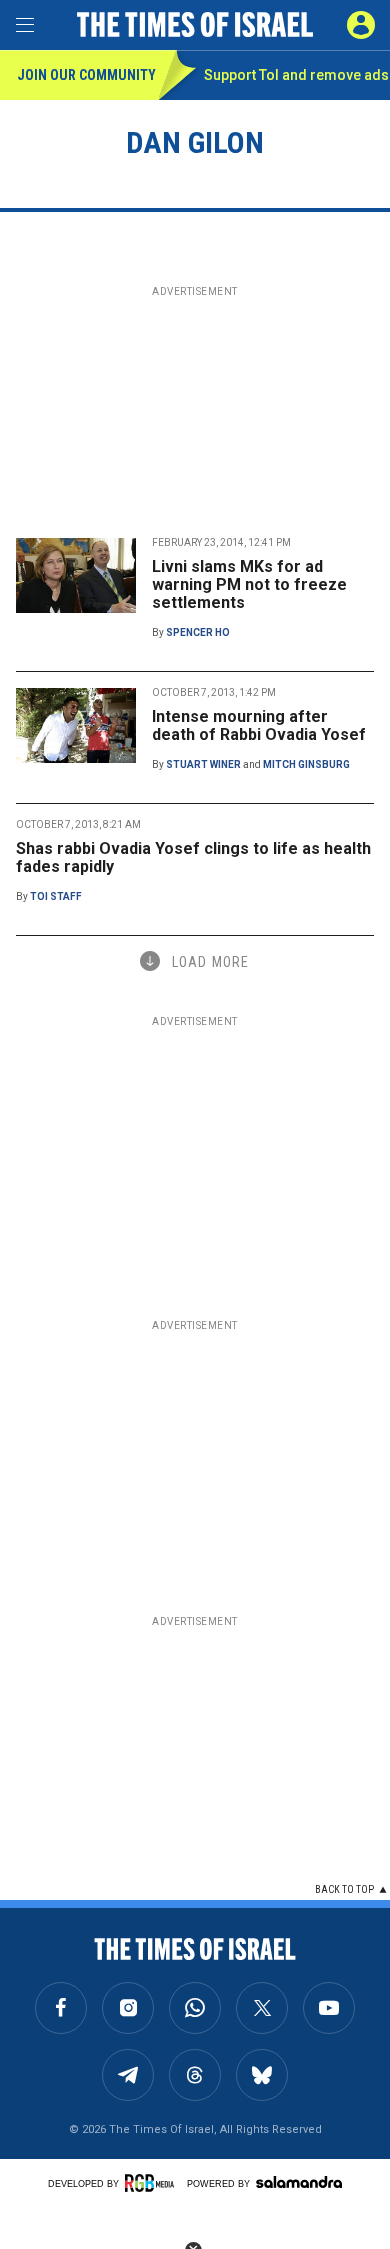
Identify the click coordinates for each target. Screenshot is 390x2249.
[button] (361, 25)
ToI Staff (56, 896)
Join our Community (86, 75)
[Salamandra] (299, 2182)
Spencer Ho (198, 632)
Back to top (344, 1889)
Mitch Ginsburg (306, 764)
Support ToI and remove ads (296, 75)
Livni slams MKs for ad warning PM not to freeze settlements (249, 584)
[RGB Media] (153, 2183)
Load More (210, 962)
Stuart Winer (203, 764)
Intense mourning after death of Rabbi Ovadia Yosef (259, 725)
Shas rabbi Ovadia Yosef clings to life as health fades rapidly (193, 857)
